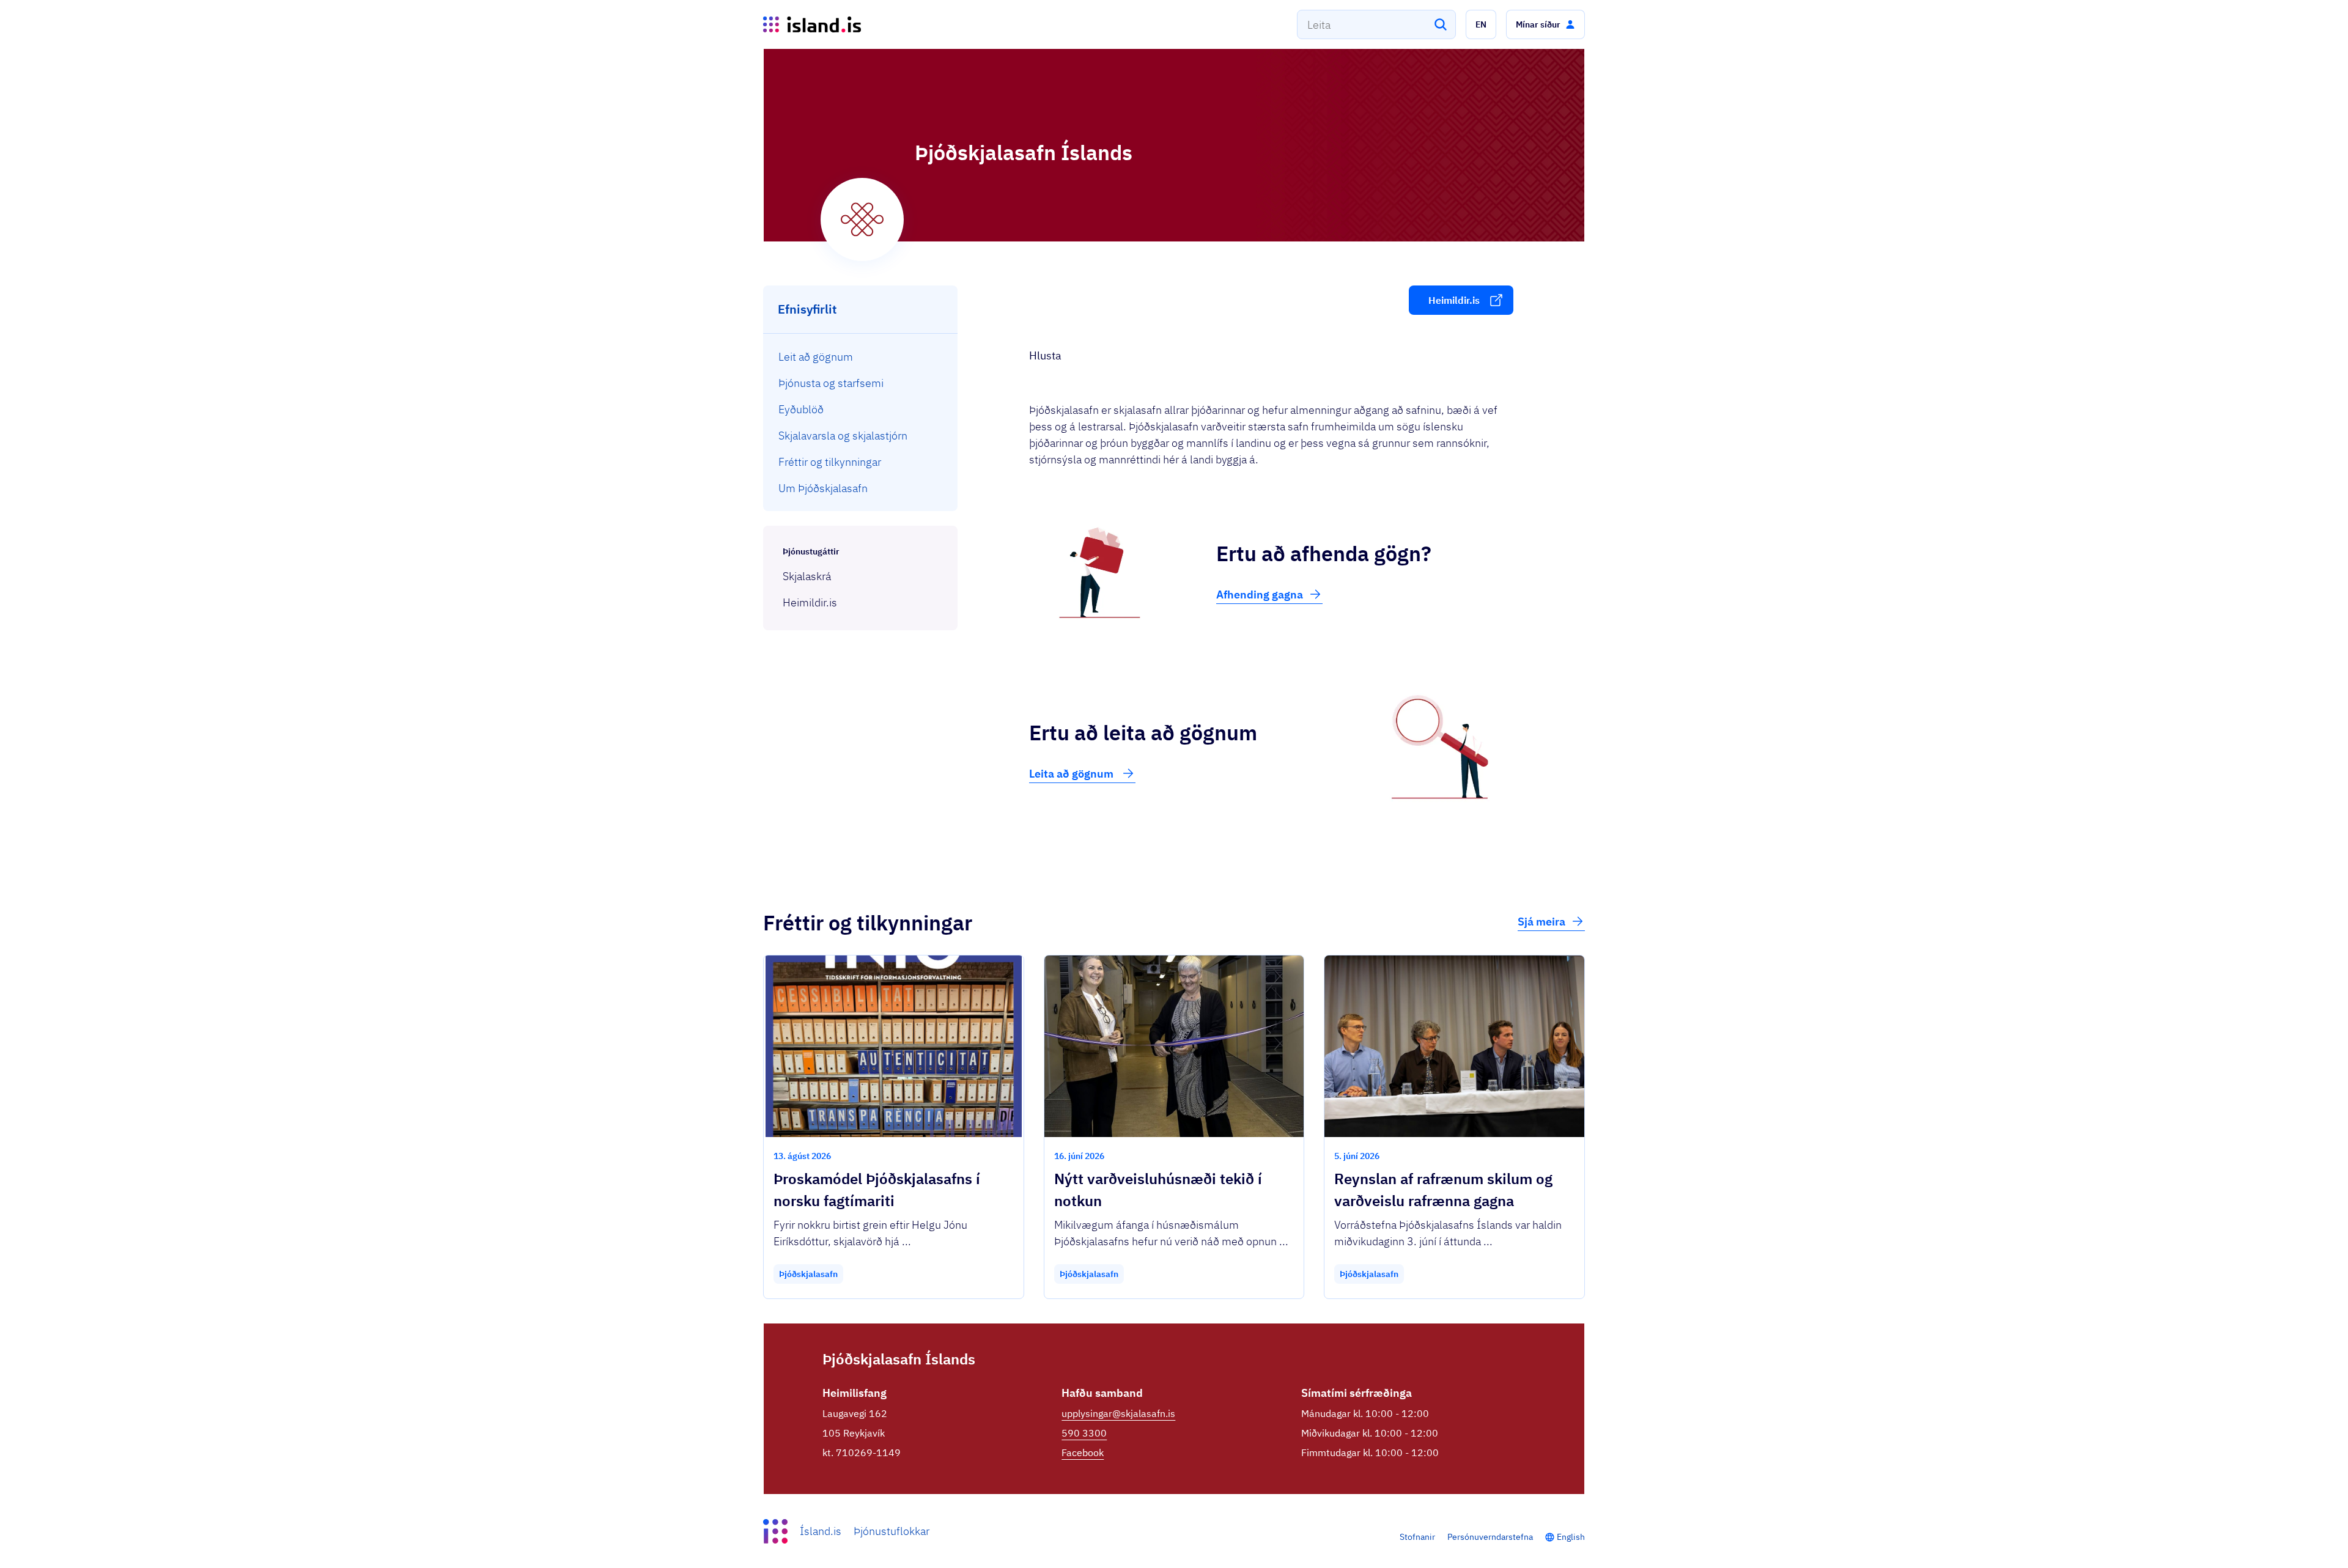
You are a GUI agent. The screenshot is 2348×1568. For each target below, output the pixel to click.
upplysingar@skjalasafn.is (1118, 1413)
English (1571, 1537)
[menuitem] (861, 357)
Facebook (1083, 1452)
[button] (1481, 24)
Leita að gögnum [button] (1072, 774)
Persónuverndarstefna (1490, 1537)
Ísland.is (821, 1531)
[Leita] (1441, 24)
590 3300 (1084, 1433)
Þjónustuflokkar (892, 1531)
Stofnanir (1417, 1537)
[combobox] (1376, 24)
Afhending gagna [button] (1260, 594)
